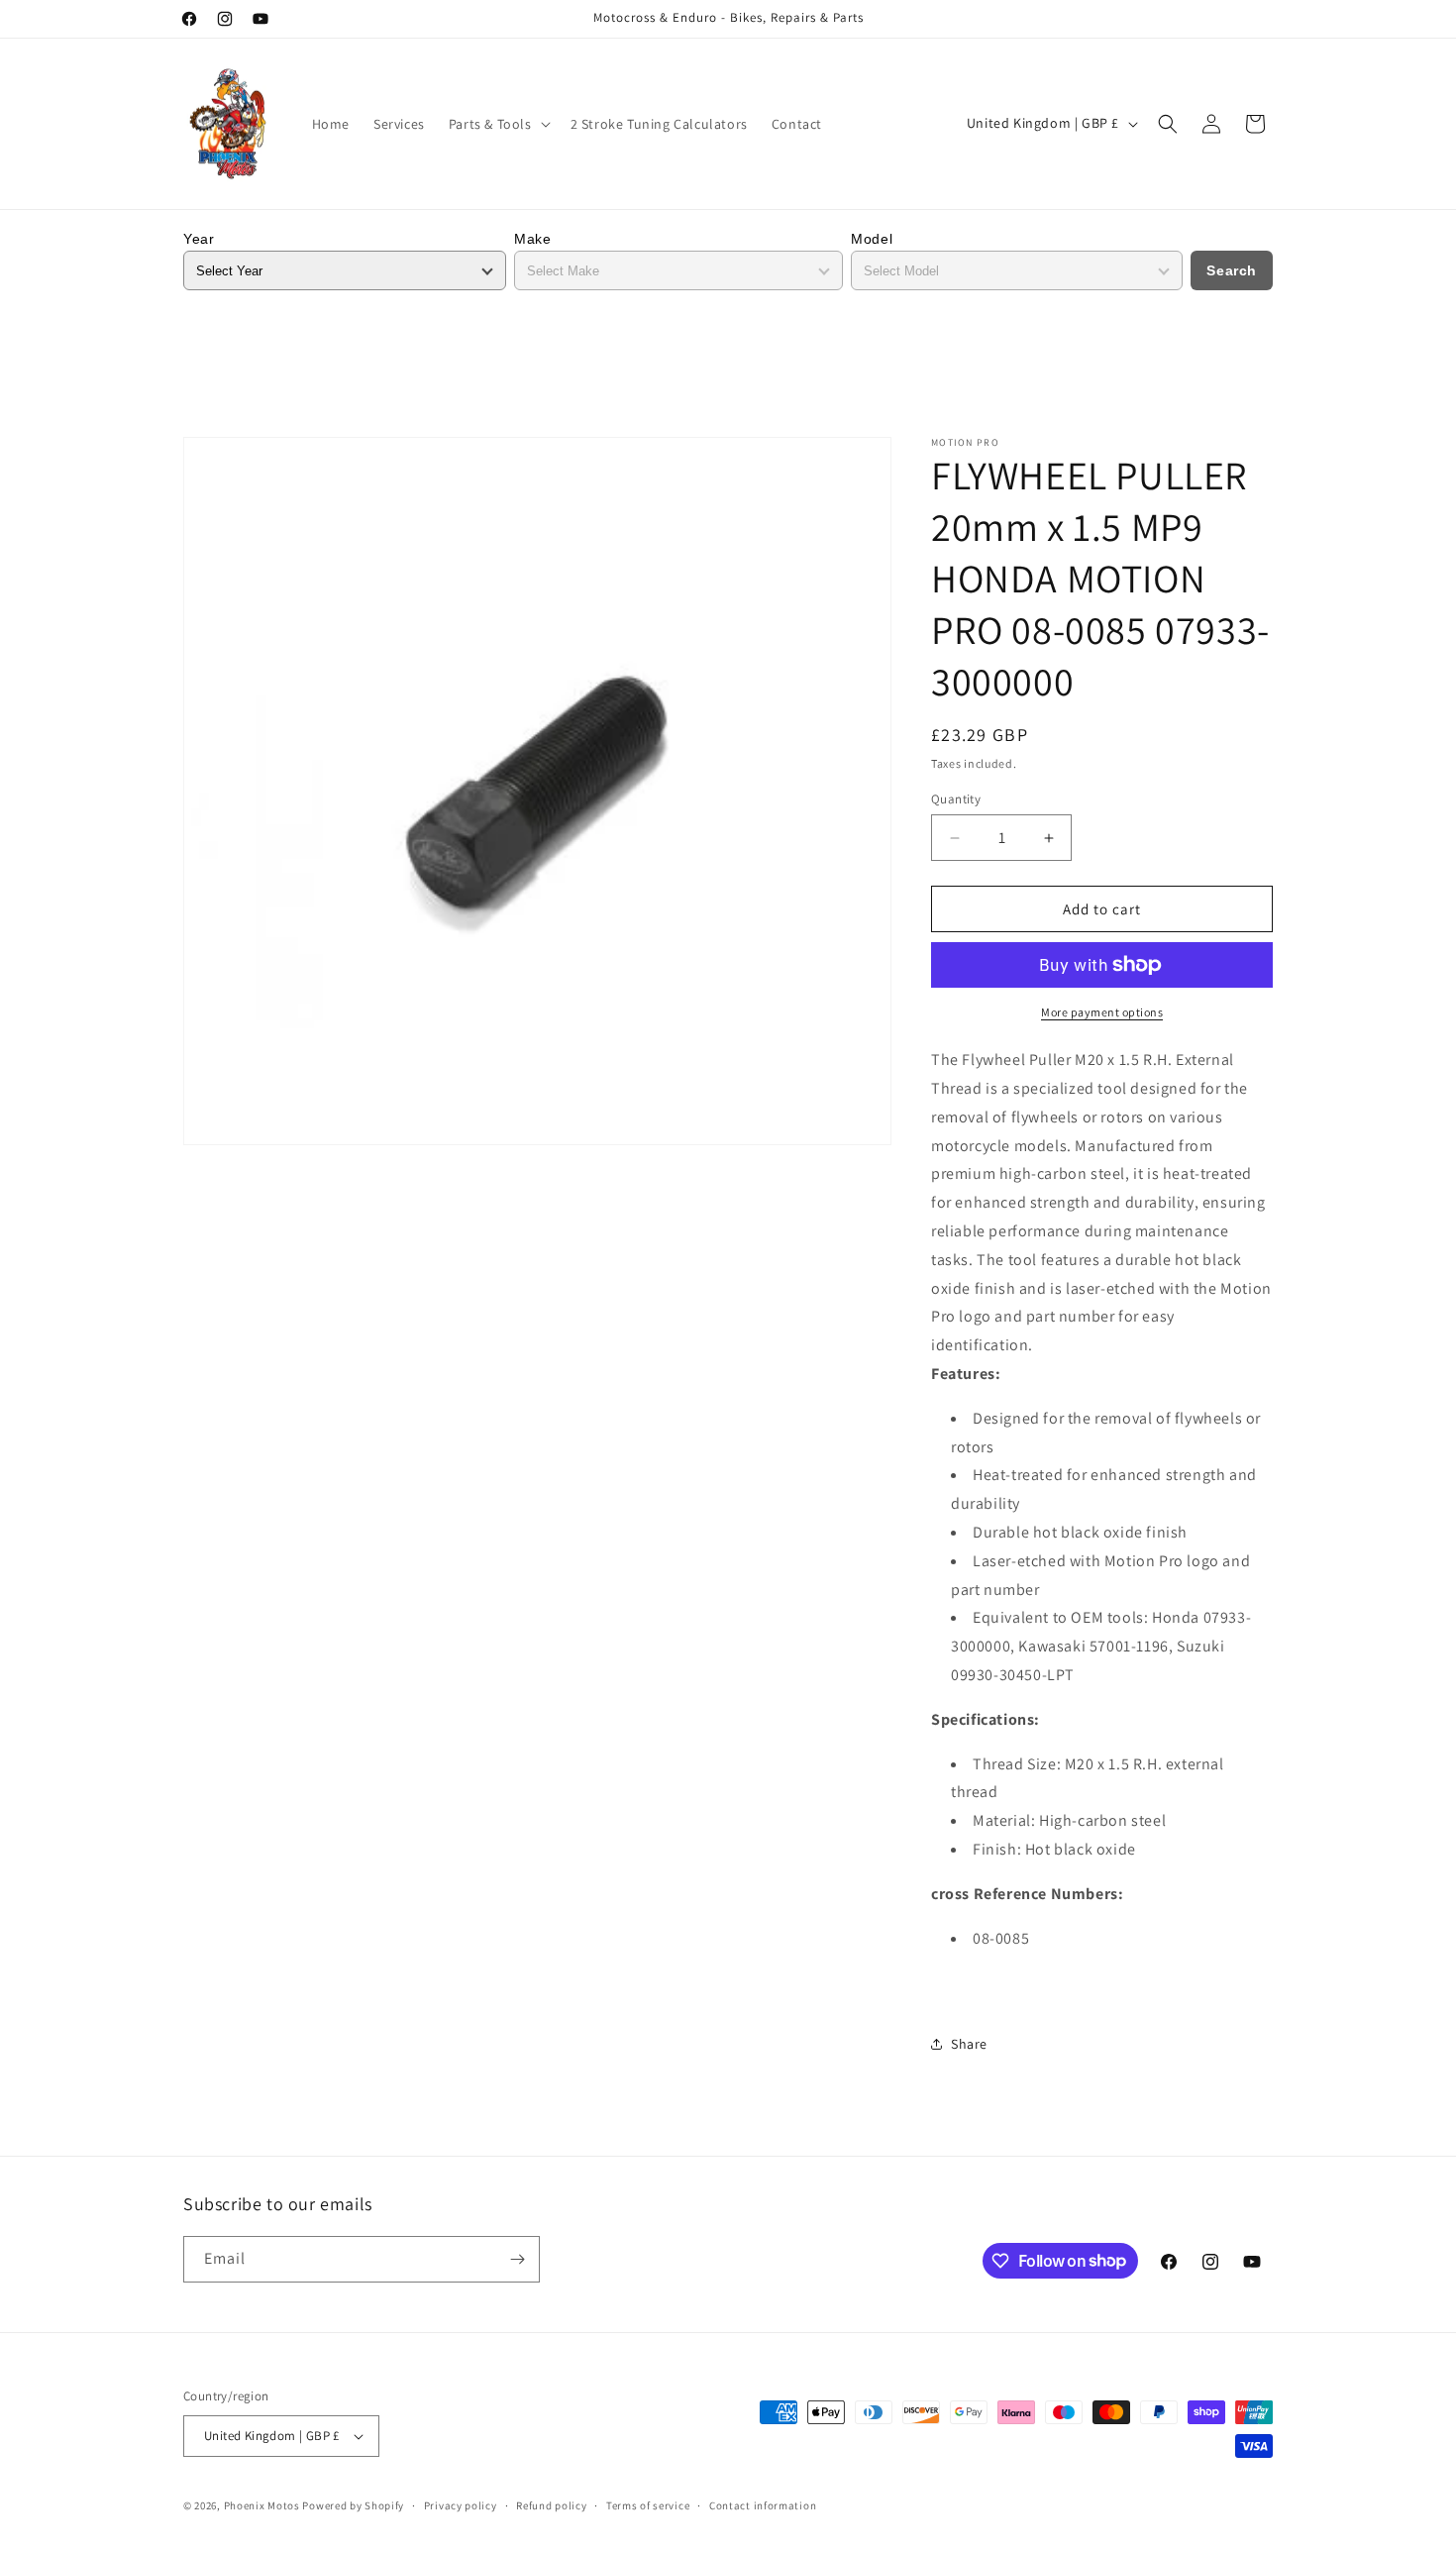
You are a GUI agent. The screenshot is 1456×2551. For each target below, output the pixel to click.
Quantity (956, 799)
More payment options (1102, 1012)
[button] (498, 124)
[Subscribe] (517, 2259)
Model (872, 239)
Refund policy (551, 2505)
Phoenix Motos (262, 2505)
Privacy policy (461, 2505)
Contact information (763, 2505)
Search (1232, 270)
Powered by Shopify (353, 2505)
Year (199, 239)
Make (532, 239)
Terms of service (648, 2505)
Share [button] (969, 2044)
